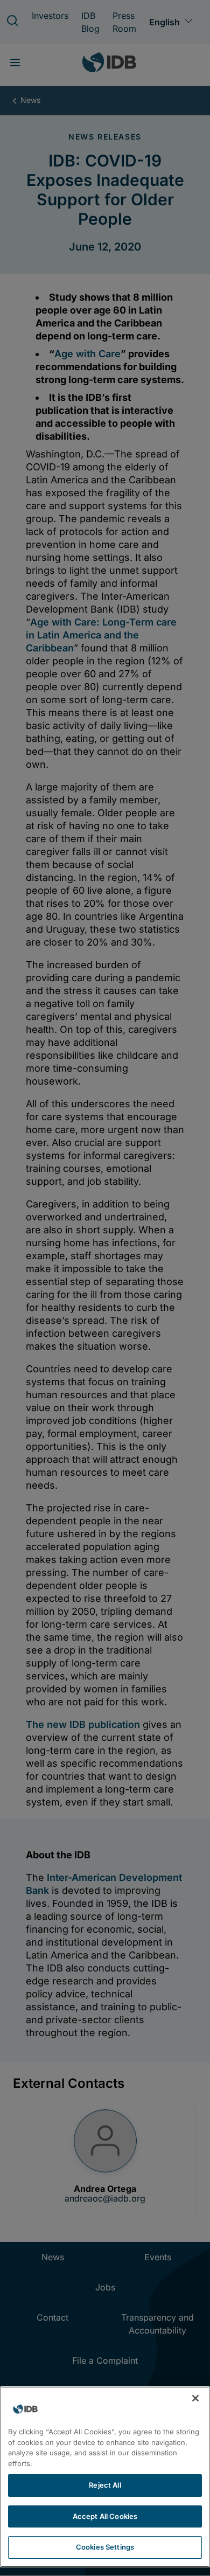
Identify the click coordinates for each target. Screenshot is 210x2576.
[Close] (195, 2398)
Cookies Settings (105, 2547)
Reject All (105, 2485)
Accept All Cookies (105, 2516)
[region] (105, 2477)
